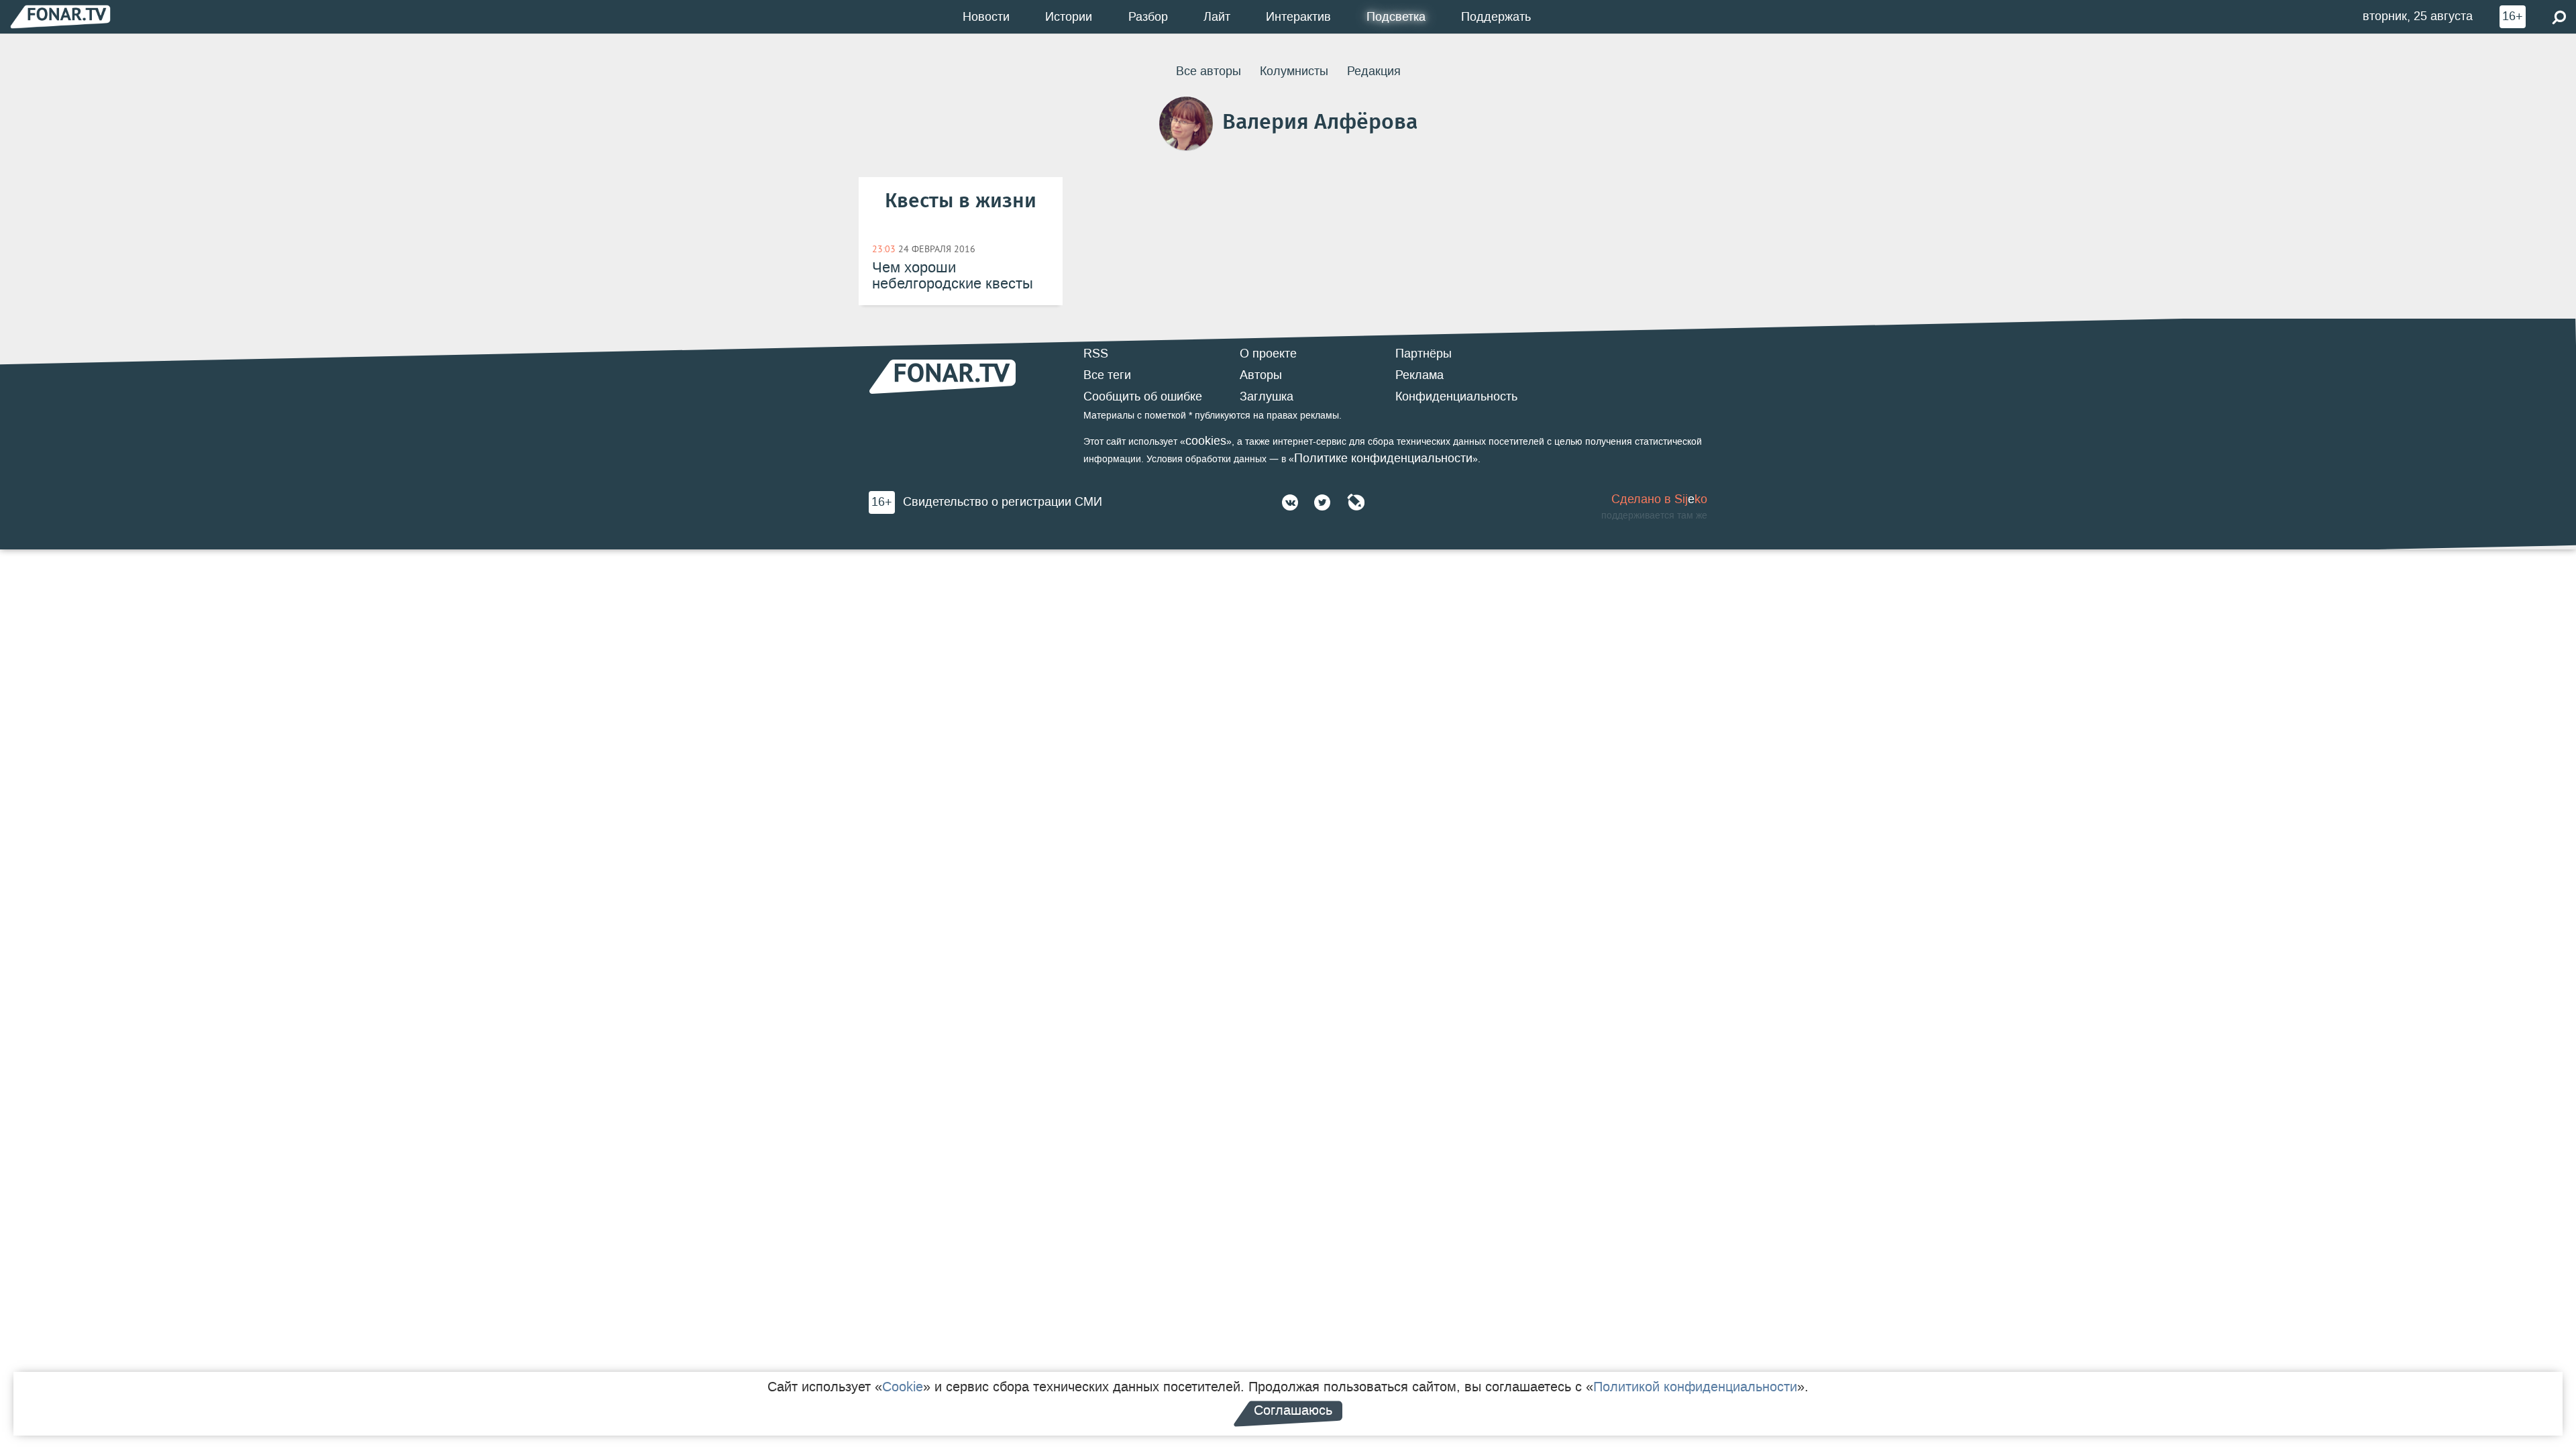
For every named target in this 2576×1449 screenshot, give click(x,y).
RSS (1096, 354)
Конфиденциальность (1456, 396)
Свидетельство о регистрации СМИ (1003, 502)
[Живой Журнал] (1356, 502)
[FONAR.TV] (60, 16)
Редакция (1374, 71)
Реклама (1419, 375)
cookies (1206, 441)
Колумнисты (1294, 71)
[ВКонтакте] (1290, 502)
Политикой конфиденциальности (1695, 1387)
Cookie (903, 1387)
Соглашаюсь (1293, 1410)
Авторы (1261, 375)
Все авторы (1209, 71)
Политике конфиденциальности (1383, 458)
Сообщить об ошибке (1143, 396)
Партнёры (1424, 354)
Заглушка (1267, 396)
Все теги (1107, 375)
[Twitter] (1322, 502)
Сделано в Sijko (1659, 499)
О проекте (1268, 354)
